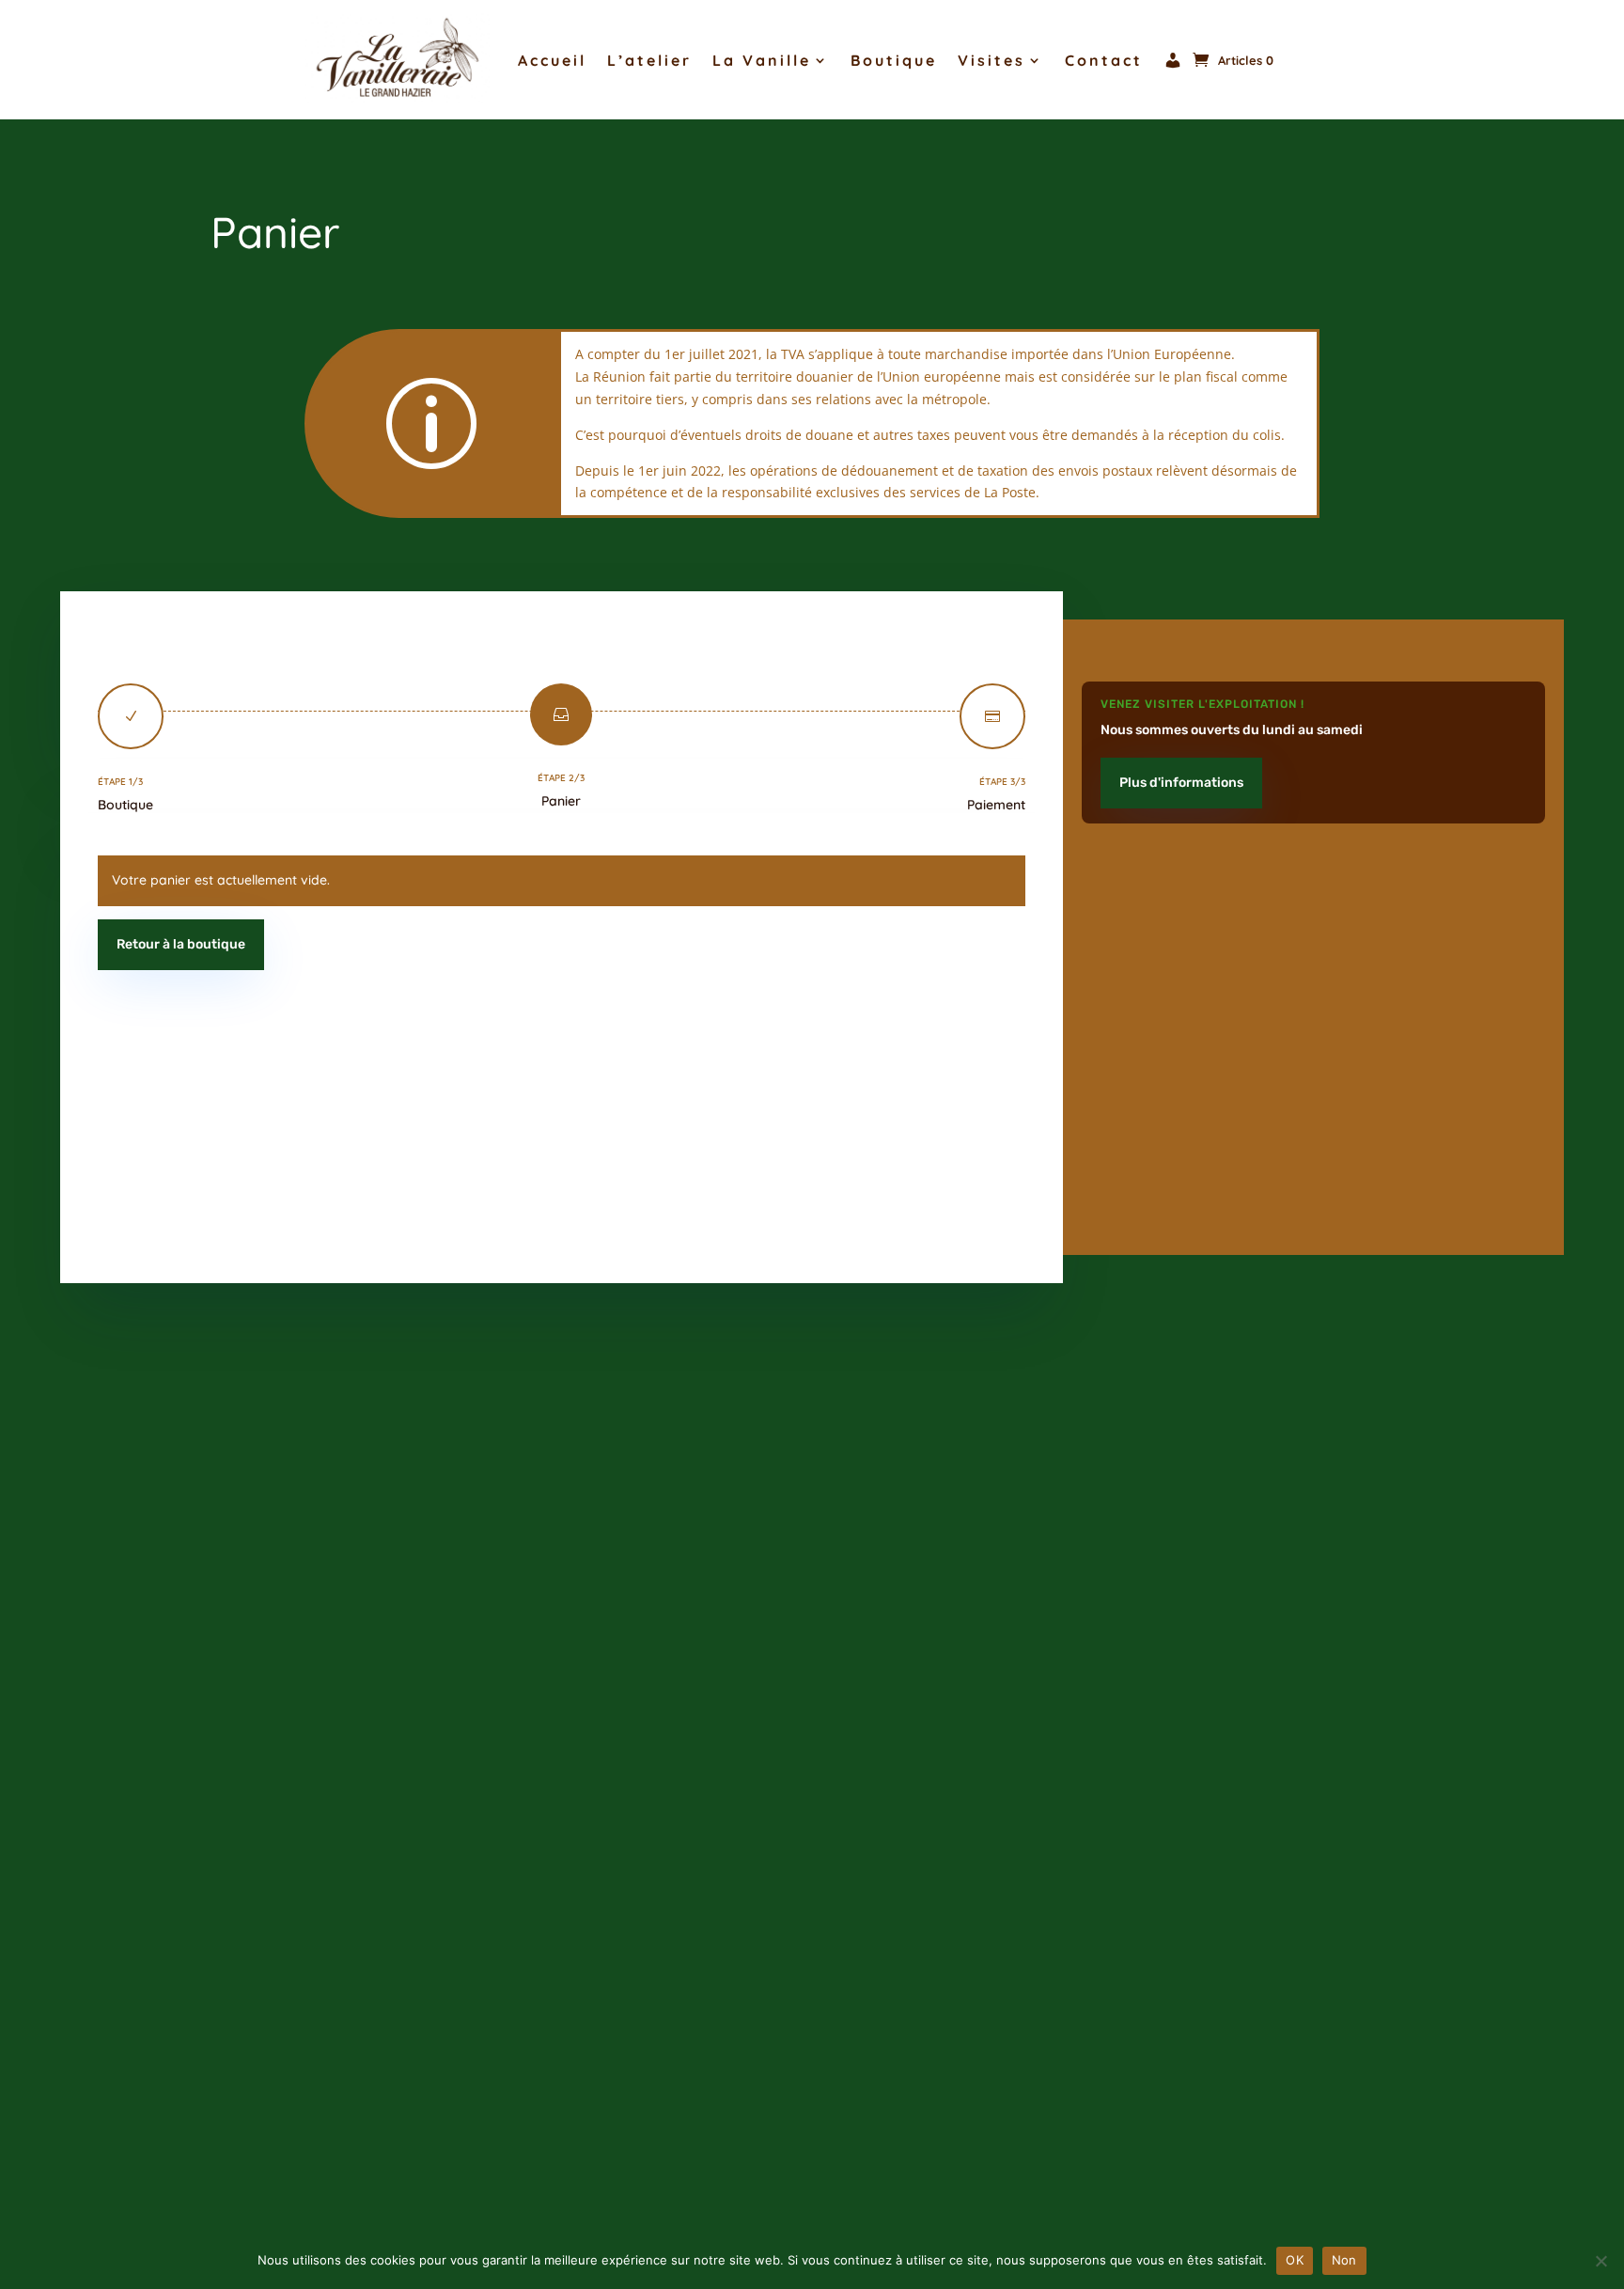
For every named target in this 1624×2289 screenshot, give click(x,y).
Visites (992, 60)
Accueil (552, 60)
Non (1344, 2260)
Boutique (894, 60)
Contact (1104, 60)
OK (1295, 2260)
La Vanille (762, 60)
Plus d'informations (1181, 783)
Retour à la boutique (181, 944)
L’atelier (649, 60)
